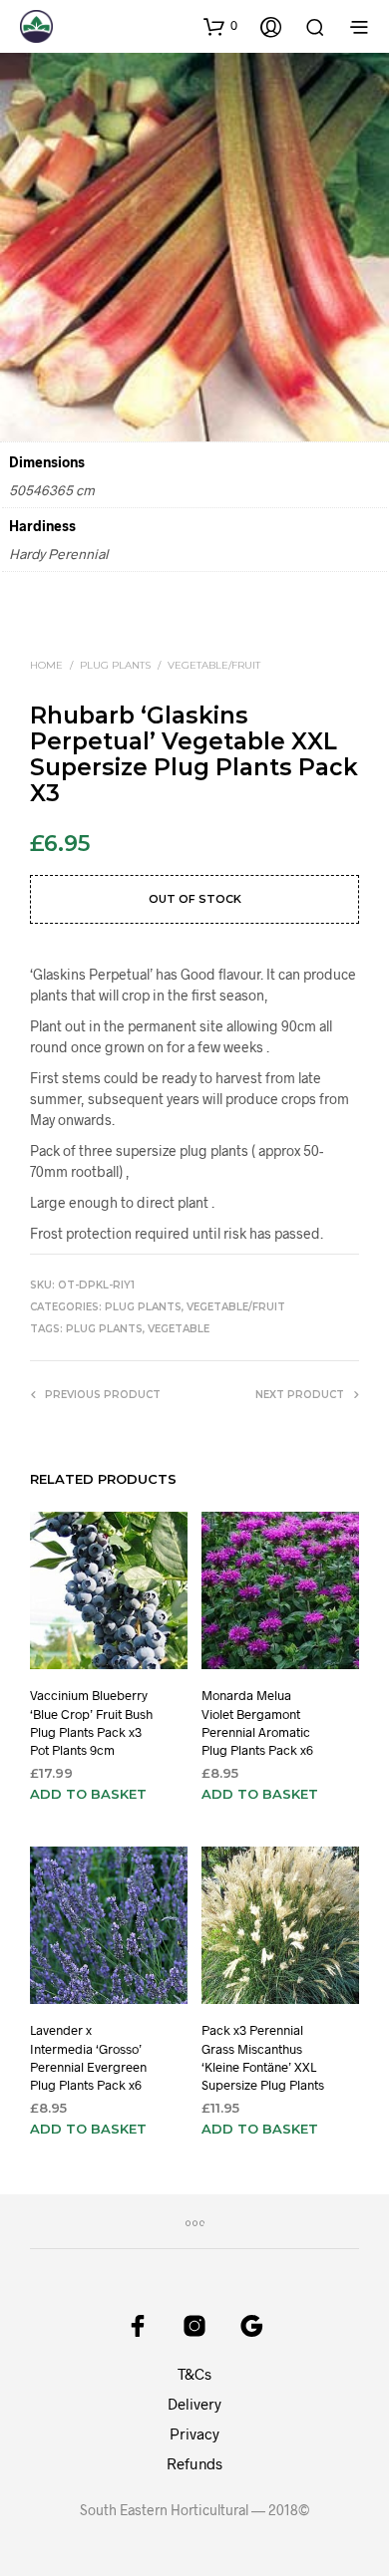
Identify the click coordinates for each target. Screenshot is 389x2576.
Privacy (194, 2433)
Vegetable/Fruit (214, 665)
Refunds (194, 2463)
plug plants (104, 1329)
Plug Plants (115, 665)
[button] (220, 26)
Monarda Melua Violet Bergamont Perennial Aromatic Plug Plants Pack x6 (257, 1723)
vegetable (179, 1329)
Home (46, 665)
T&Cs (194, 2374)
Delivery (194, 2404)
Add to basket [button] (88, 1795)
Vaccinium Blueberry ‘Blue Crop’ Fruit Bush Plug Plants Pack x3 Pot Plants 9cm (91, 1723)
